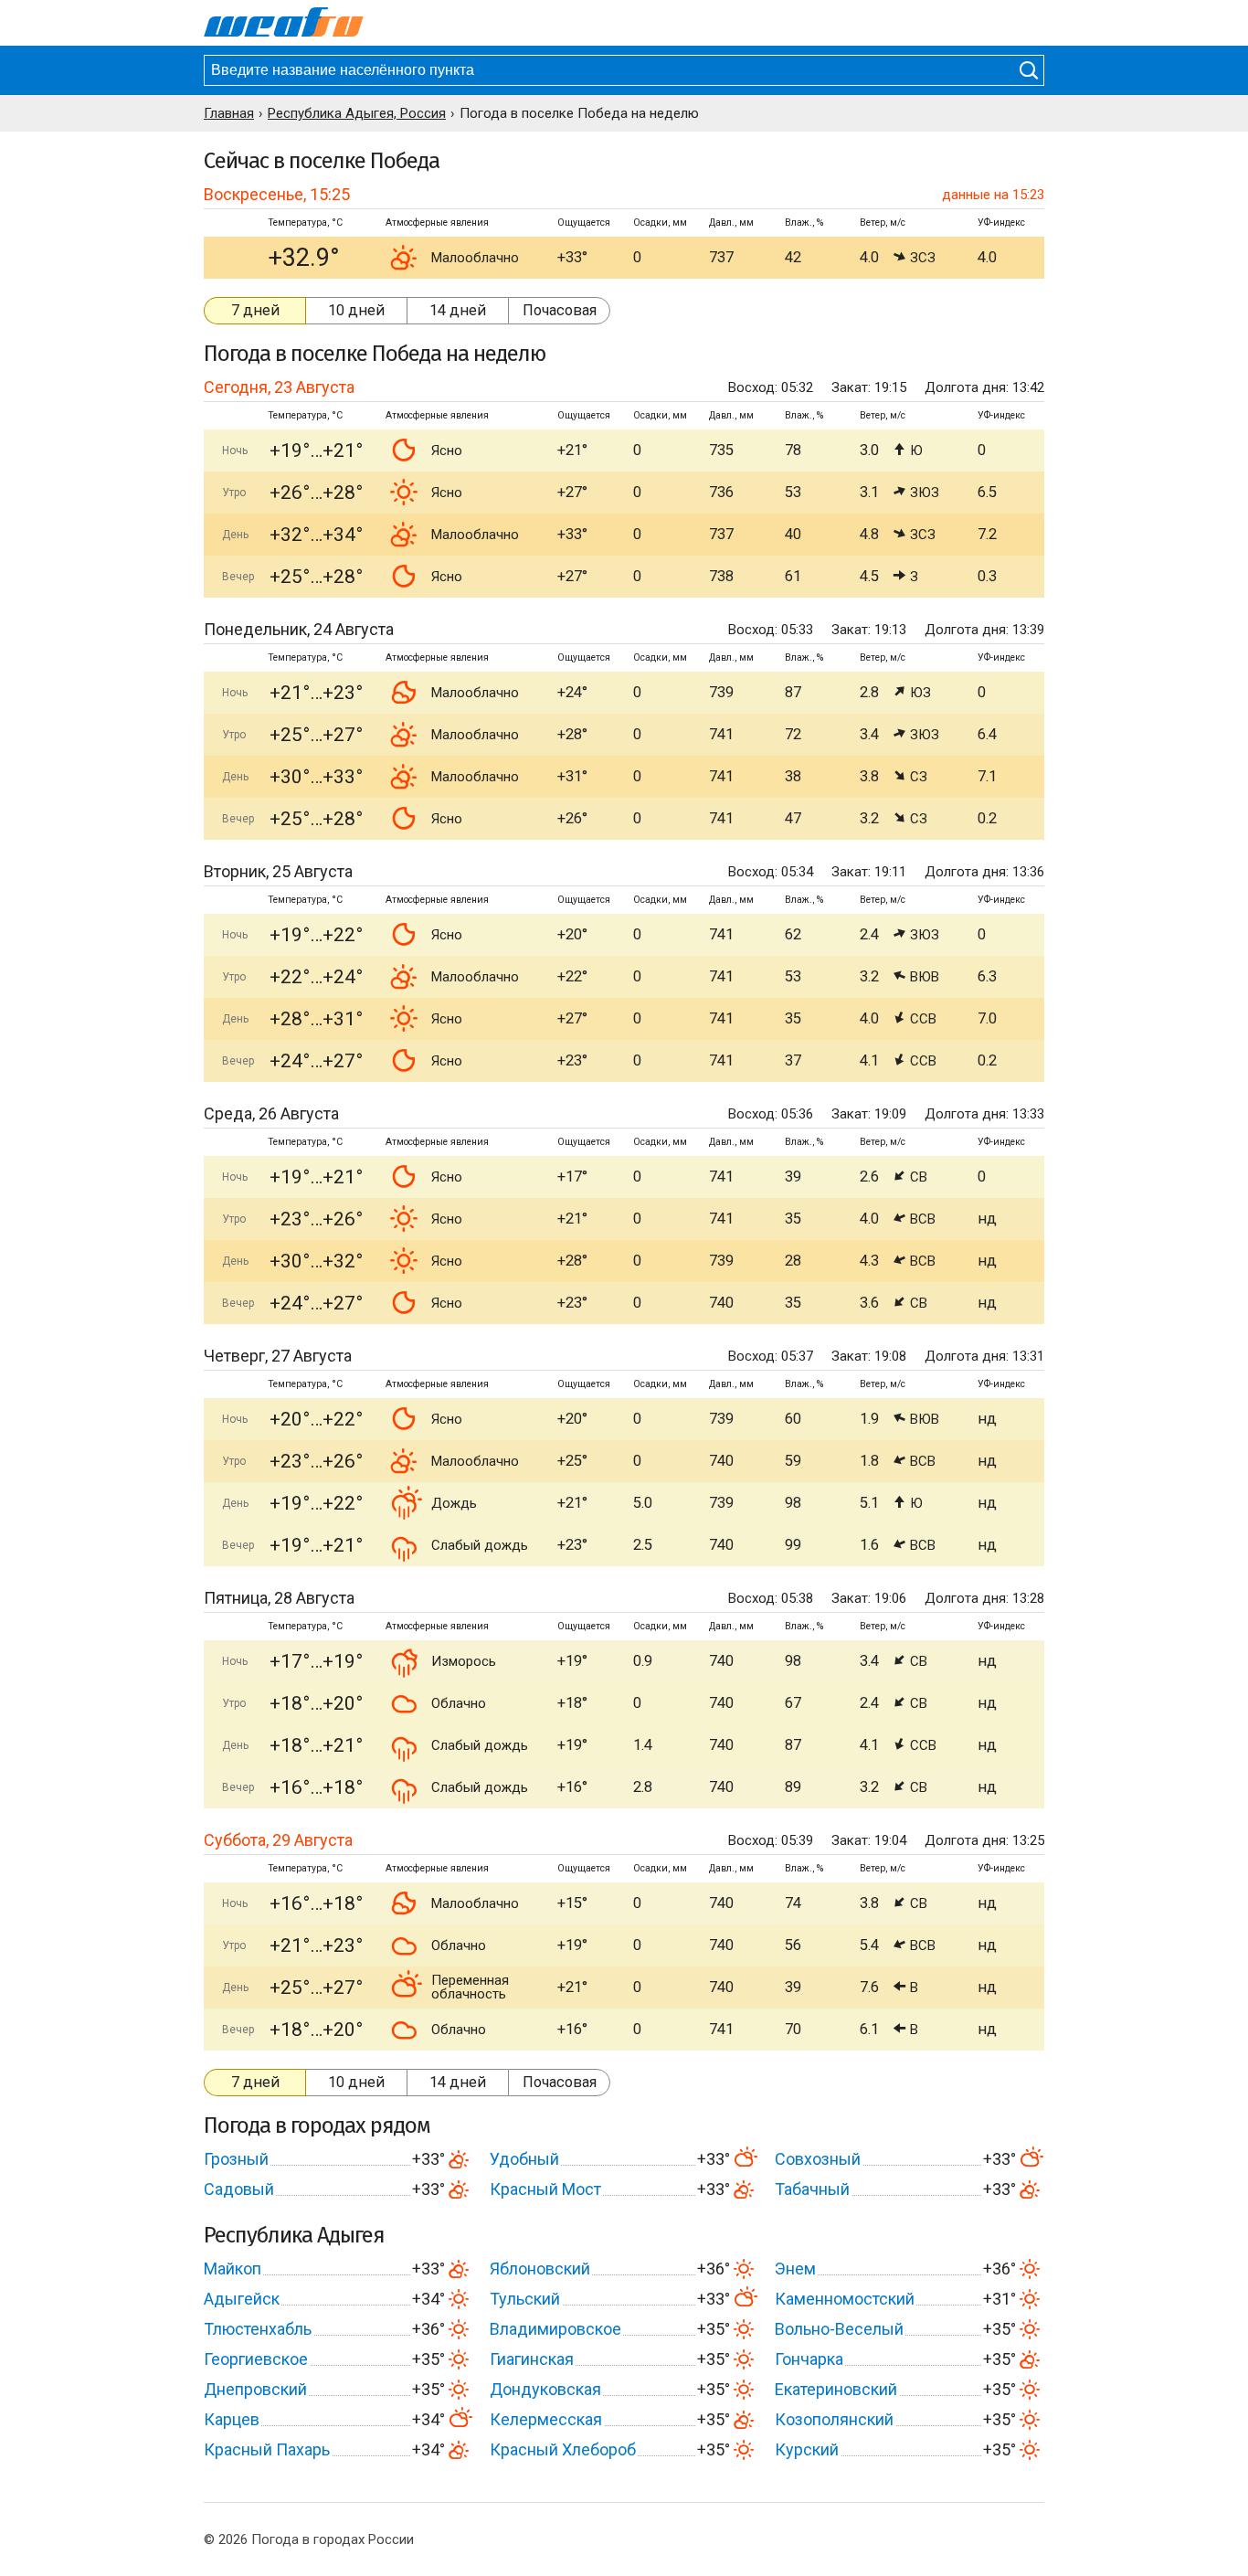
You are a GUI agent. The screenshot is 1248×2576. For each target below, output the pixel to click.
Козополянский (834, 2419)
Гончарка (809, 2359)
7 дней (255, 310)
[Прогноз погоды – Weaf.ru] (284, 23)
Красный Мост (545, 2189)
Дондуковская (545, 2389)
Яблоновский (540, 2269)
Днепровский (255, 2389)
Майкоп (233, 2269)
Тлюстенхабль (258, 2329)
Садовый (239, 2189)
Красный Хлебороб (563, 2449)
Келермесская (546, 2419)
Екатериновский (836, 2389)
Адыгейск (242, 2299)
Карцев (232, 2419)
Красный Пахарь (267, 2449)
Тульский (525, 2299)
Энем (795, 2269)
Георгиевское (256, 2359)
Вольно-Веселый (839, 2329)
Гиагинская (532, 2359)
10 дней (356, 310)
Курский (807, 2449)
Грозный (236, 2159)
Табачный (812, 2189)
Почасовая (560, 310)
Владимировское (555, 2329)
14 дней (458, 310)
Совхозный (818, 2159)
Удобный (524, 2159)
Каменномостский (845, 2299)
